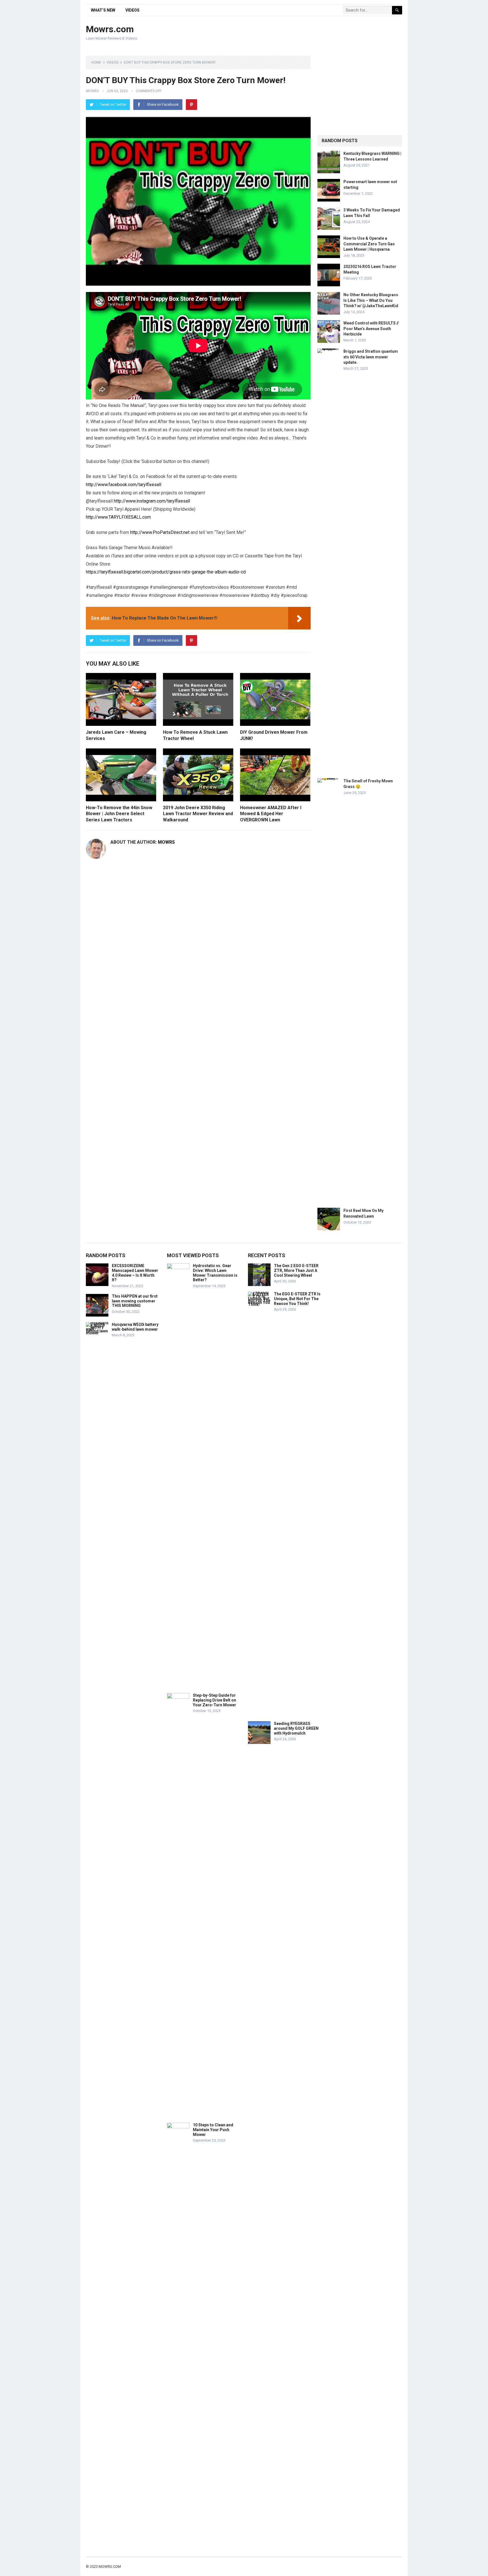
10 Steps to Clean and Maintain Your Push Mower (213, 2130)
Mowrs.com (110, 29)
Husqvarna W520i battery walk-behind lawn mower (135, 1327)
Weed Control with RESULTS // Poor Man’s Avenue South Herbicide (371, 328)
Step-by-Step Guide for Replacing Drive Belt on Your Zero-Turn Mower (214, 1700)
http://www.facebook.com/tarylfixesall (124, 485)
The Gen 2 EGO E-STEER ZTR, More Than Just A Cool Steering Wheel (296, 1270)
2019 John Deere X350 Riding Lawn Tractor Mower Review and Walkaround (198, 814)
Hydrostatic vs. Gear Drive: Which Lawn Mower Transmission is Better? (215, 1273)
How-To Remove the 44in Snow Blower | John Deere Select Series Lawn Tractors (119, 814)
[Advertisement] (299, 33)
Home (96, 62)
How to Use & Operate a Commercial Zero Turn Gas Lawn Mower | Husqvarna (369, 244)
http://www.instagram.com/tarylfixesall (152, 501)
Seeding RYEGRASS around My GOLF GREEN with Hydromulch (296, 1728)
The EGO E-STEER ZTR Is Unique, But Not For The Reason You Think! (297, 1299)
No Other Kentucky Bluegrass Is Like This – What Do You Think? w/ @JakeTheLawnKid (371, 300)
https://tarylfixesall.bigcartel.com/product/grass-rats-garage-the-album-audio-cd (166, 572)
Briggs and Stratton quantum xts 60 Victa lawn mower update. (371, 357)
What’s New (103, 10)
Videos (132, 10)
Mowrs (92, 91)
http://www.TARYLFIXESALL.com (118, 517)
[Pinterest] (191, 105)
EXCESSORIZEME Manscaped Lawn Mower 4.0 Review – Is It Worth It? (135, 1273)
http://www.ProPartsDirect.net (160, 532)
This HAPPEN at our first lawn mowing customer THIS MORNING (135, 1301)
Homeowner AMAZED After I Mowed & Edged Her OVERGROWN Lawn (271, 814)
